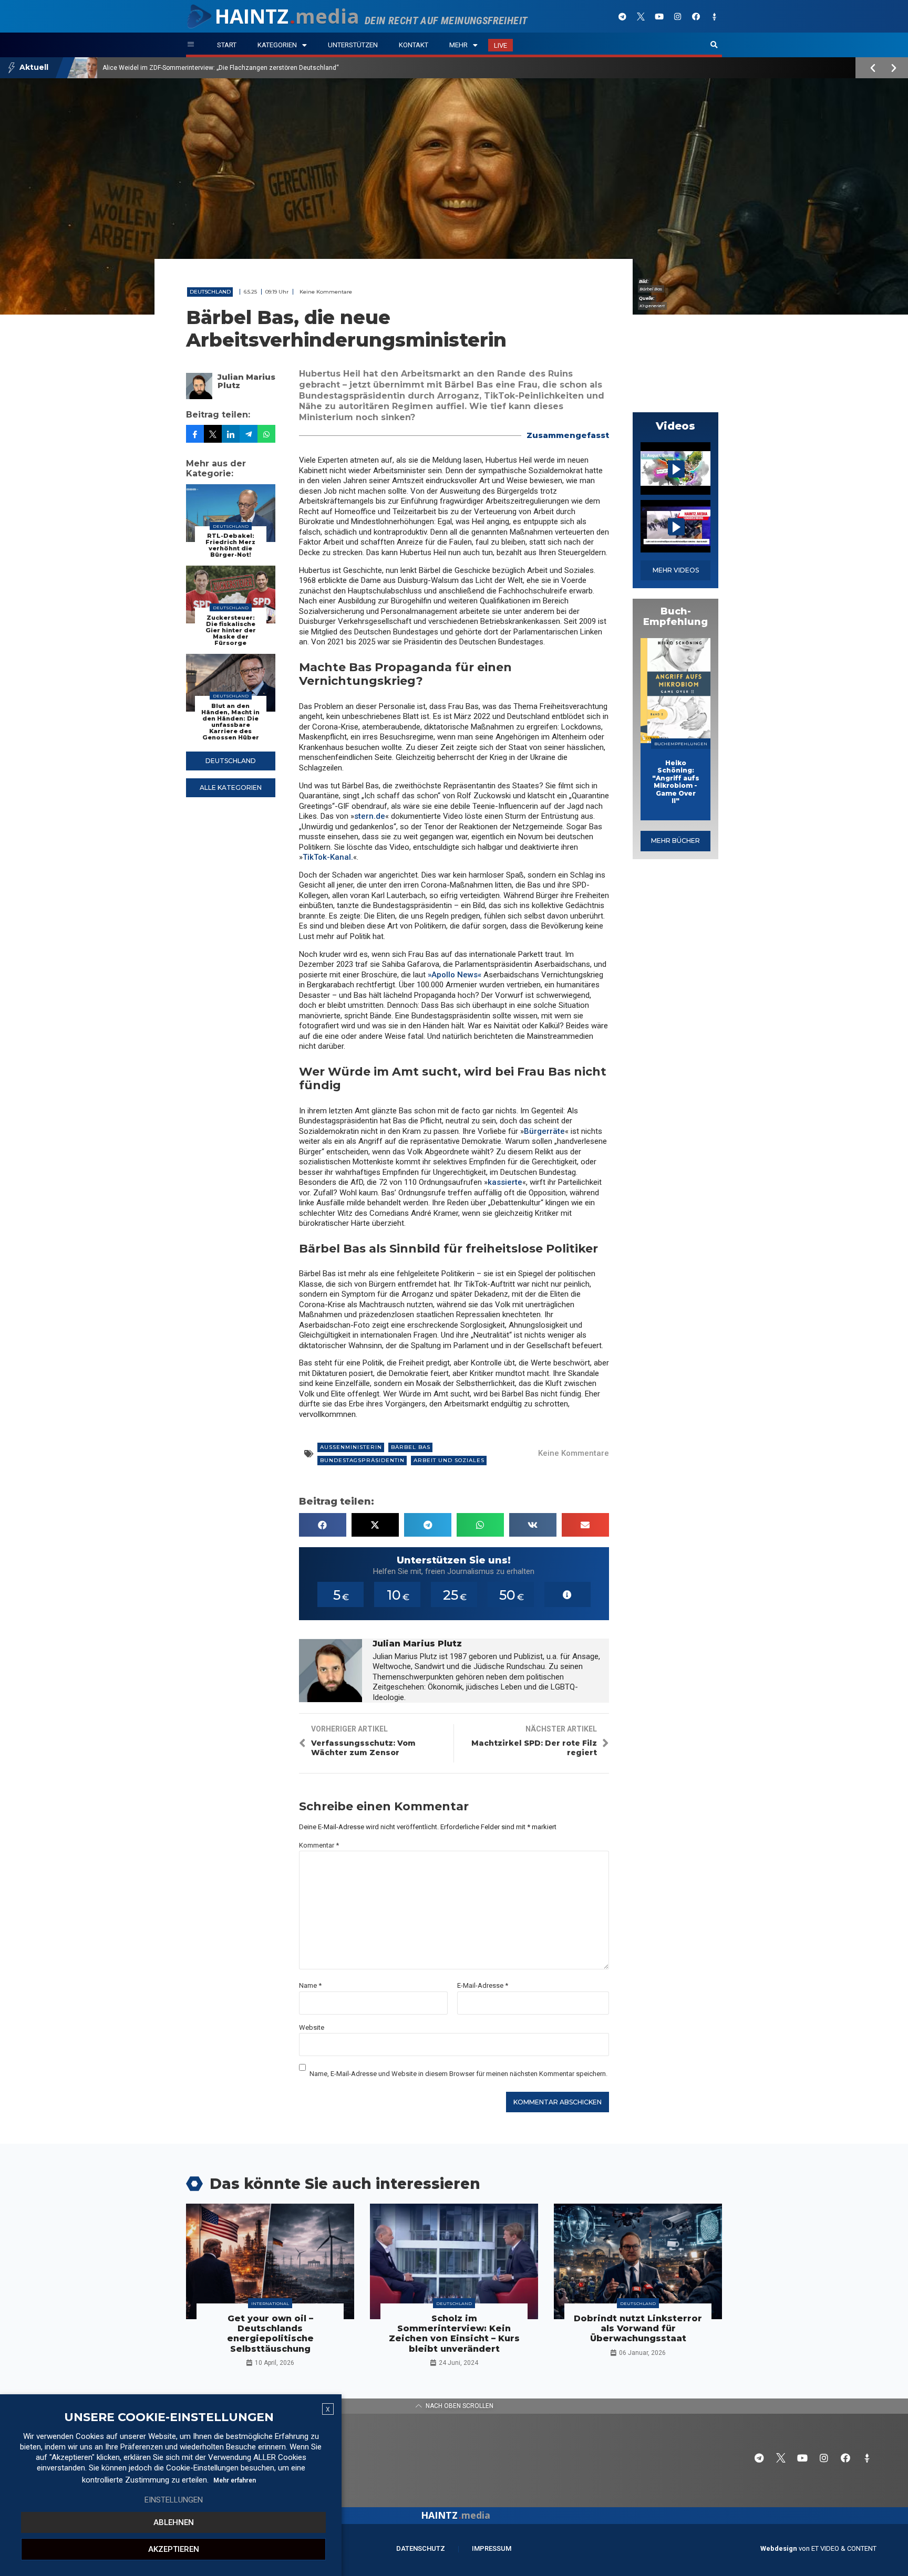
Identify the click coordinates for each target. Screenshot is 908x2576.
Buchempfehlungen (681, 744)
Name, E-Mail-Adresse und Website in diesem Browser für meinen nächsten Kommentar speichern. (458, 2074)
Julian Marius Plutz (246, 381)
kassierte (505, 1182)
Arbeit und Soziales (449, 1460)
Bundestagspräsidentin (362, 1460)
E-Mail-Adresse (483, 1985)
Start (227, 45)
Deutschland (210, 292)
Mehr (458, 45)
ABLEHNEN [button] (174, 2522)
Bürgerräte (544, 1131)
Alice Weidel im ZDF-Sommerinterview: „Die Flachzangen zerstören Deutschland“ (221, 68)
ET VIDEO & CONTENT (844, 2548)
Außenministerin (351, 1447)
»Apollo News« (455, 975)
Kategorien (277, 45)
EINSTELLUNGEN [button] (174, 2500)
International (270, 2303)
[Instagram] (677, 16)
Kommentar (319, 1845)
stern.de (370, 816)
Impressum (492, 2548)
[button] (714, 45)
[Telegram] (622, 16)
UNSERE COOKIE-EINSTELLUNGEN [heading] (169, 2417)
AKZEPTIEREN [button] (174, 2549)
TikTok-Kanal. (328, 857)
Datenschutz (421, 2548)
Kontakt (414, 45)
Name (310, 1985)
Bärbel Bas (411, 1447)
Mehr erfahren (235, 2480)
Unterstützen (353, 45)
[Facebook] (696, 16)
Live (501, 45)
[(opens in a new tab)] (675, 691)
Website (312, 2027)
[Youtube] (659, 16)
